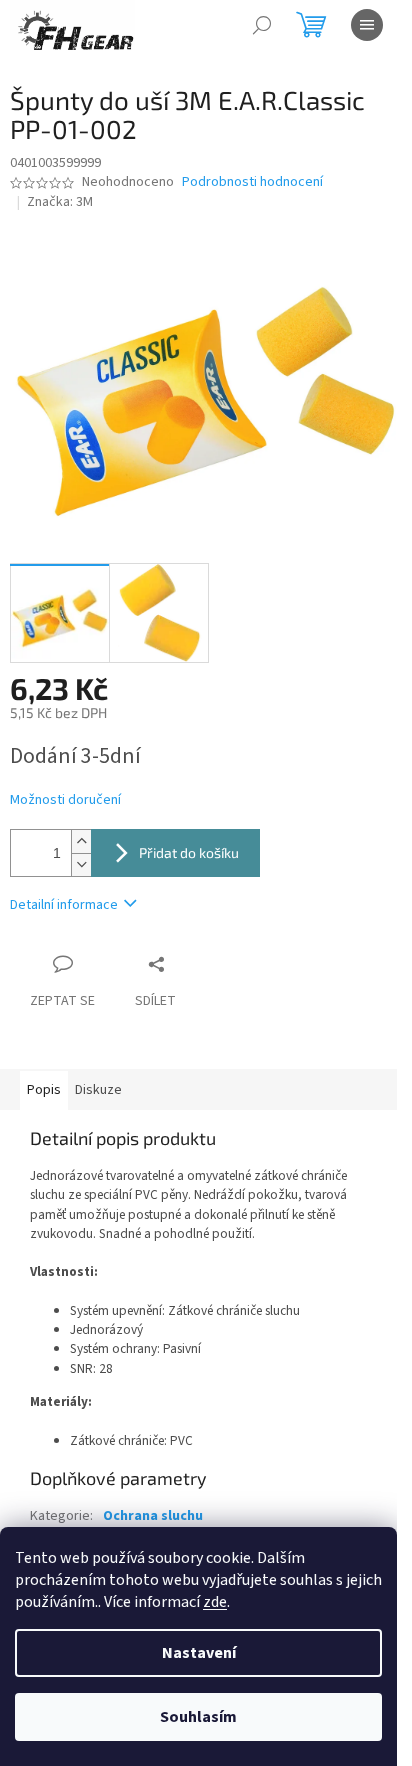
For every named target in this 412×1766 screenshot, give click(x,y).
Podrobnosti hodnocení (252, 182)
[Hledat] (262, 25)
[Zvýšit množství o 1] (81, 841)
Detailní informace (64, 905)
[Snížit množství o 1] (81, 864)
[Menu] (367, 25)
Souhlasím (198, 1717)
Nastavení (199, 1653)
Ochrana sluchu (153, 1516)
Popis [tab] (44, 1090)
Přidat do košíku (189, 852)
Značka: (60, 202)
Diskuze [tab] (98, 1090)
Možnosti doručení (65, 800)
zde (215, 1602)
